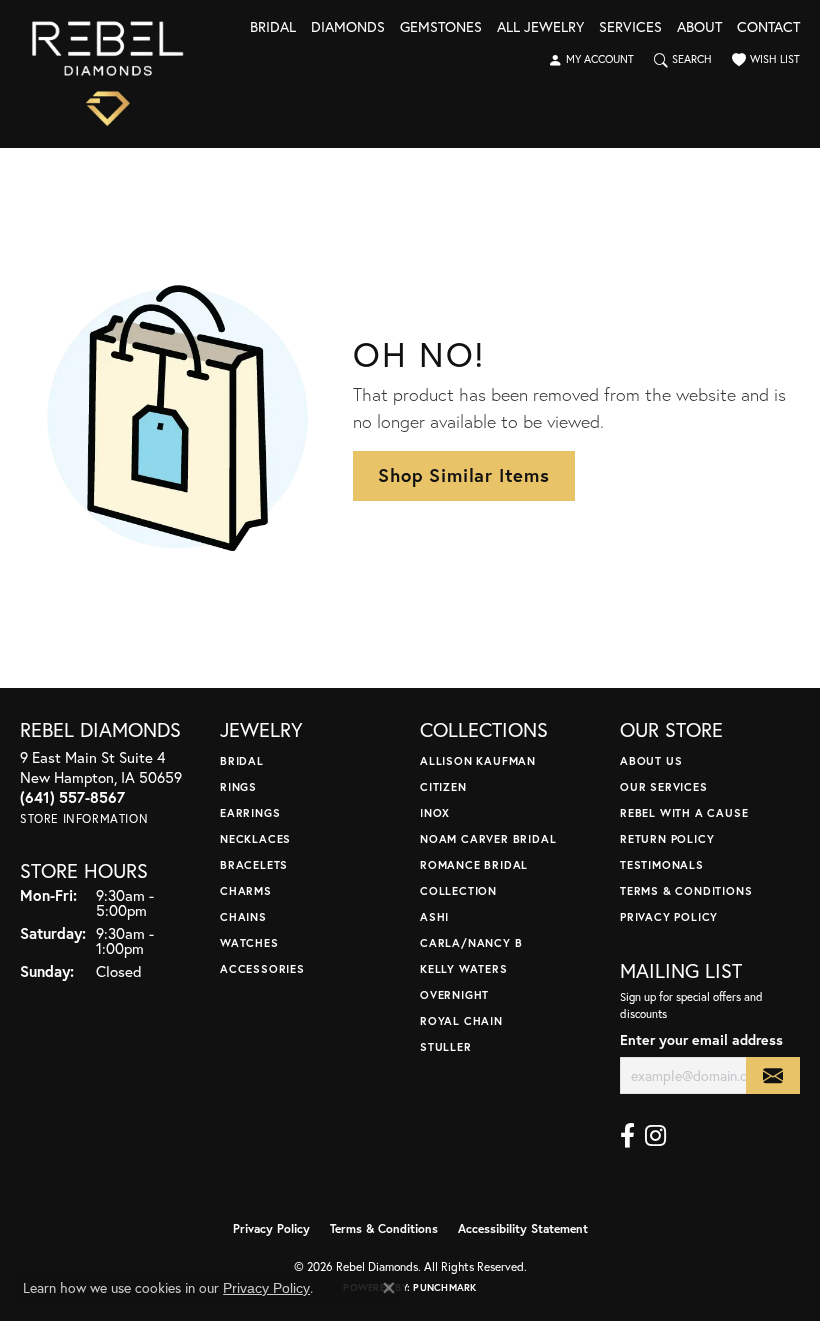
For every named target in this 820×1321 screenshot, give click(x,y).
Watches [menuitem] (249, 942)
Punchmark (444, 1287)
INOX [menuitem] (435, 812)
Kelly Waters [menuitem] (464, 968)
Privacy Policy (669, 916)
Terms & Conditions (686, 890)
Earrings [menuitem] (250, 812)
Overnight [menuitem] (454, 994)
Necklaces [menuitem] (255, 838)
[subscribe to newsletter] (773, 1075)
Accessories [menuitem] (262, 968)
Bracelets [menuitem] (254, 864)
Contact (768, 28)
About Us (651, 760)
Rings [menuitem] (238, 786)
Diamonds (348, 28)
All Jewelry (540, 28)
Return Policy (667, 838)
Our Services (664, 786)
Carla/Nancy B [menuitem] (471, 942)
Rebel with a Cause (684, 812)
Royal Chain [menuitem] (461, 1020)
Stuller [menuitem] (446, 1046)
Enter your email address (701, 1039)
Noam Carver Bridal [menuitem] (488, 838)
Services (630, 28)
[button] (591, 60)
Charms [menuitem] (246, 890)
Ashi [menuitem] (434, 916)
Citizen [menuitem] (443, 786)
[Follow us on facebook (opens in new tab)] (627, 1136)
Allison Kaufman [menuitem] (478, 760)
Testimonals (662, 864)
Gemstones (441, 28)
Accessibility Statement (523, 1228)
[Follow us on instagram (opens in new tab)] (655, 1136)
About (699, 28)
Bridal (273, 28)
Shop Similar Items (463, 475)
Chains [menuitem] (243, 916)
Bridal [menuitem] (242, 760)
